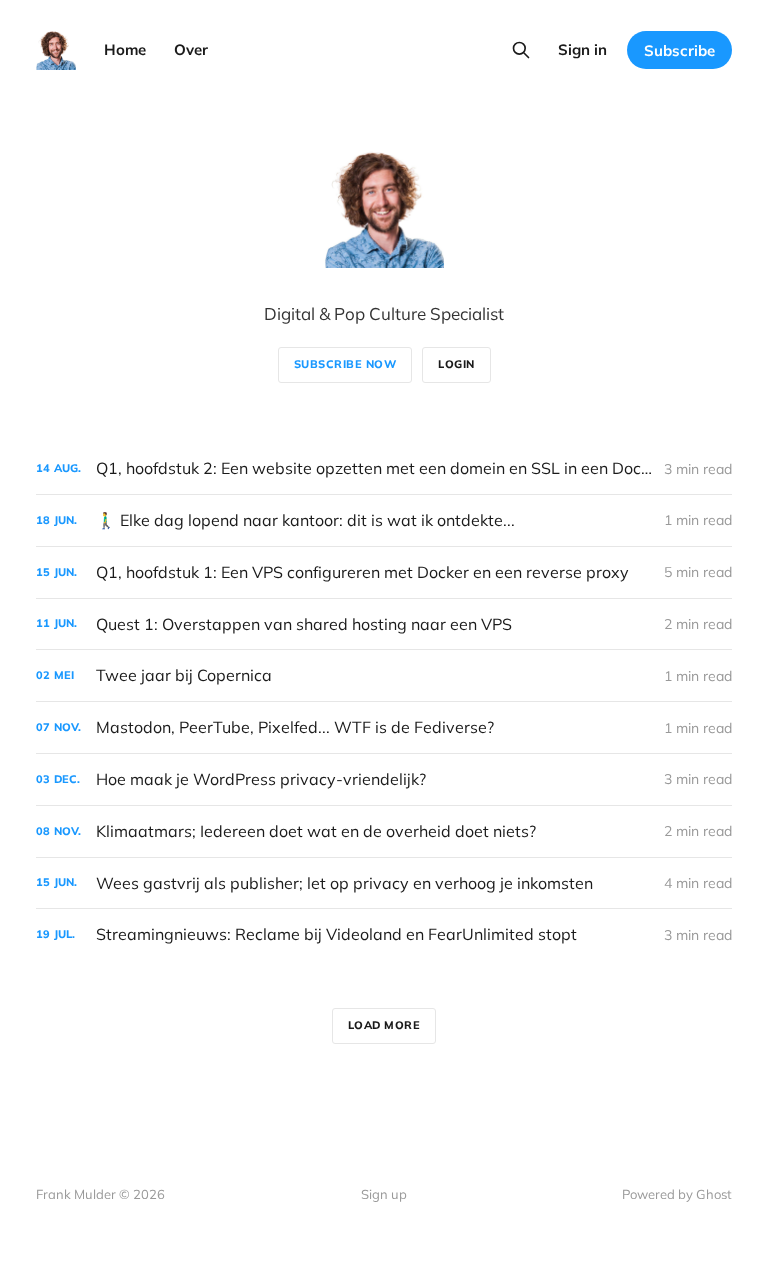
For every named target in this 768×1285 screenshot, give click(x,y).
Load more (384, 1025)
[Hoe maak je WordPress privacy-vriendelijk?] (384, 779)
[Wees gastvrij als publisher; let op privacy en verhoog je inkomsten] (384, 883)
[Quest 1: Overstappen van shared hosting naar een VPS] (384, 624)
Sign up (384, 1194)
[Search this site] (521, 50)
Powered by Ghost (677, 1194)
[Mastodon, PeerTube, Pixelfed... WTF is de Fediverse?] (384, 727)
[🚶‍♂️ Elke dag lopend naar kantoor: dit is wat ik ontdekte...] (384, 520)
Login (456, 364)
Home (125, 49)
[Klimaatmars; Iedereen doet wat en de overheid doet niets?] (384, 831)
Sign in (582, 49)
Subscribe (679, 50)
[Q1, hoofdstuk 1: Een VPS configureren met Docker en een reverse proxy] (384, 572)
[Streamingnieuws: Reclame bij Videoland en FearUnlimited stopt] (384, 934)
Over (191, 49)
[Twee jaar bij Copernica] (384, 675)
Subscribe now (345, 364)
